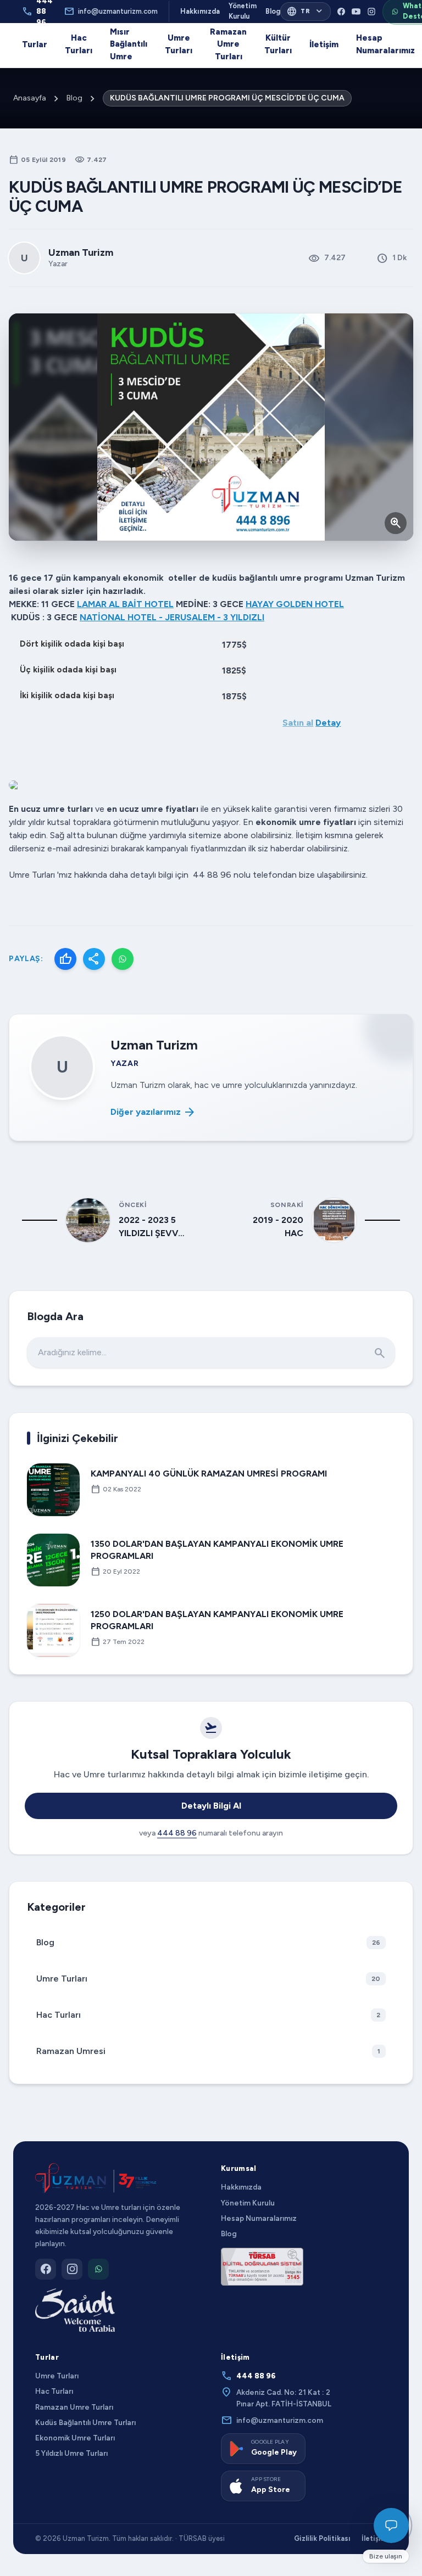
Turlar (35, 44)
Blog (273, 11)
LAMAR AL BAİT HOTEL (125, 604)
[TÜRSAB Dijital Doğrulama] (262, 2266)
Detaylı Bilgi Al (211, 1806)
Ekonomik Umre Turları (75, 2438)
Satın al (298, 723)
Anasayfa (30, 98)
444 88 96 (177, 1833)
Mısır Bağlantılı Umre (129, 44)
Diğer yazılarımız (153, 1112)
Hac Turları (79, 44)
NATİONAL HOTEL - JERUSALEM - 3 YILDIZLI (172, 617)
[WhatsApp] (123, 959)
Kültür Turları (278, 44)
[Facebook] (341, 12)
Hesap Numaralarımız (385, 44)
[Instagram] (371, 12)
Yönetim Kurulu (243, 11)
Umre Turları (179, 44)
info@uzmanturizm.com (111, 12)
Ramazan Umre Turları (228, 44)
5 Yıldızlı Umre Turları (71, 2453)
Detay (328, 723)
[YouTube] (356, 12)
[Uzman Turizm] (96, 2179)
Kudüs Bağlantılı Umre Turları (85, 2422)
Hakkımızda (200, 11)
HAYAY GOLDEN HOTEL (295, 604)
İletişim (324, 44)
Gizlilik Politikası (322, 2538)
